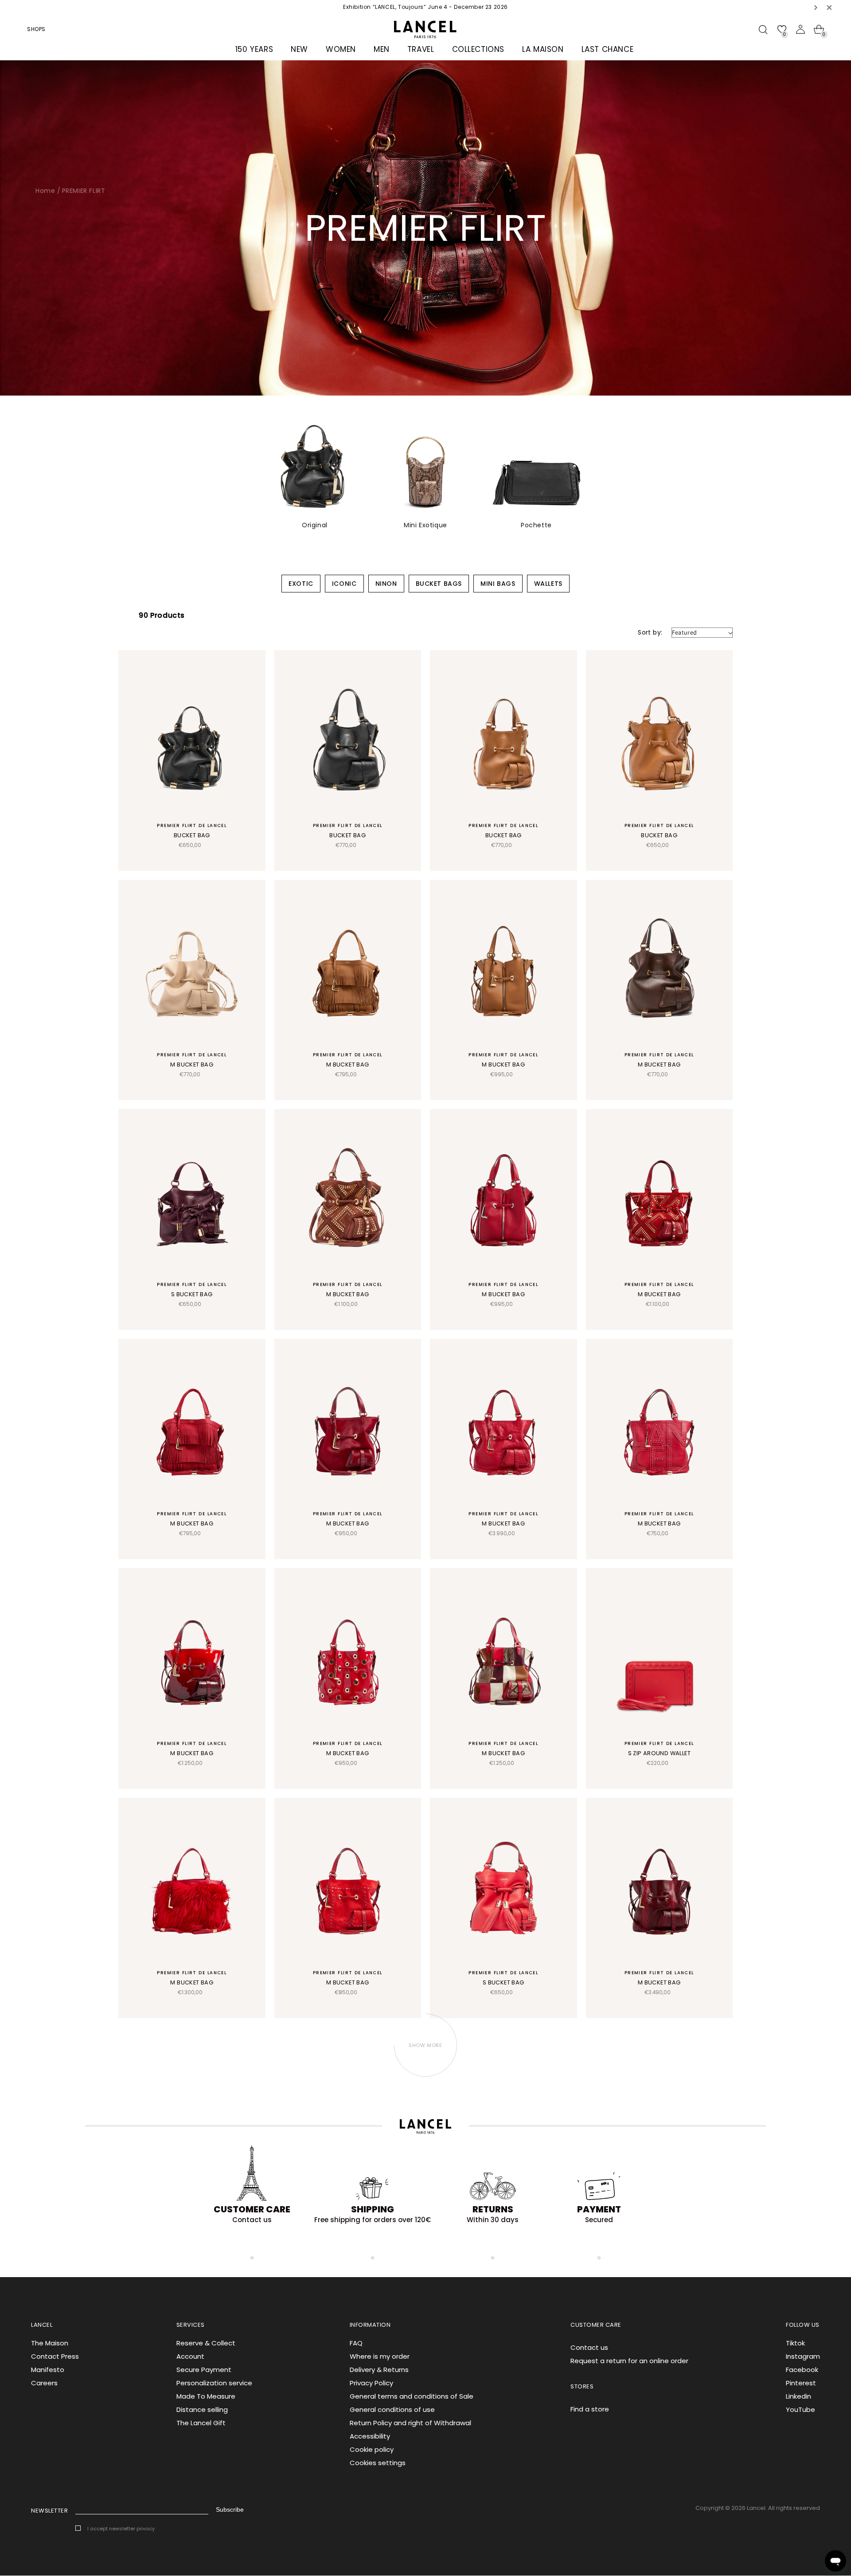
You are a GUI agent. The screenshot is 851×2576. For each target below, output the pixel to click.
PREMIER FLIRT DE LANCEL (192, 1055)
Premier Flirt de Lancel (192, 825)
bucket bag (192, 835)
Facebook (802, 2370)
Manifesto (48, 2370)
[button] (816, 7)
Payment (599, 2209)
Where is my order (380, 2356)
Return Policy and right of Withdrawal (410, 2423)
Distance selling (202, 2409)
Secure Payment (204, 2370)
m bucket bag (192, 1065)
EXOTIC (301, 584)
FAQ (356, 2343)
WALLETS (548, 584)
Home (45, 191)
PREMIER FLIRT (84, 191)
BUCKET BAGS (439, 584)
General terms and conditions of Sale (412, 2396)
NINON (386, 584)
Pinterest (801, 2383)
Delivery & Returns (379, 2370)
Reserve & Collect (206, 2343)
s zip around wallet (659, 1753)
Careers (44, 2383)
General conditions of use (392, 2409)
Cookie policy (372, 2449)
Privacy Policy (371, 2383)
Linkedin (798, 2396)
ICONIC (344, 584)
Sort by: (650, 632)
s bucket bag (192, 1294)
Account (190, 2356)
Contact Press (55, 2356)
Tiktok (795, 2343)
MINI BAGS (498, 584)
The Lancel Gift (201, 2423)
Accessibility (370, 2436)
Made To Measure (206, 2396)
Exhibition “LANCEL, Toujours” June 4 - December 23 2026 (425, 7)
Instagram (803, 2356)
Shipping (373, 2209)
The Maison (50, 2343)
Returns (493, 2209)
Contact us (589, 2347)
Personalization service (214, 2383)
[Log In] (800, 29)
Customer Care (252, 2209)
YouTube (800, 2409)
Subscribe (230, 2509)
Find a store (590, 2409)
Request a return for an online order (629, 2361)
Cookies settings (378, 2463)
